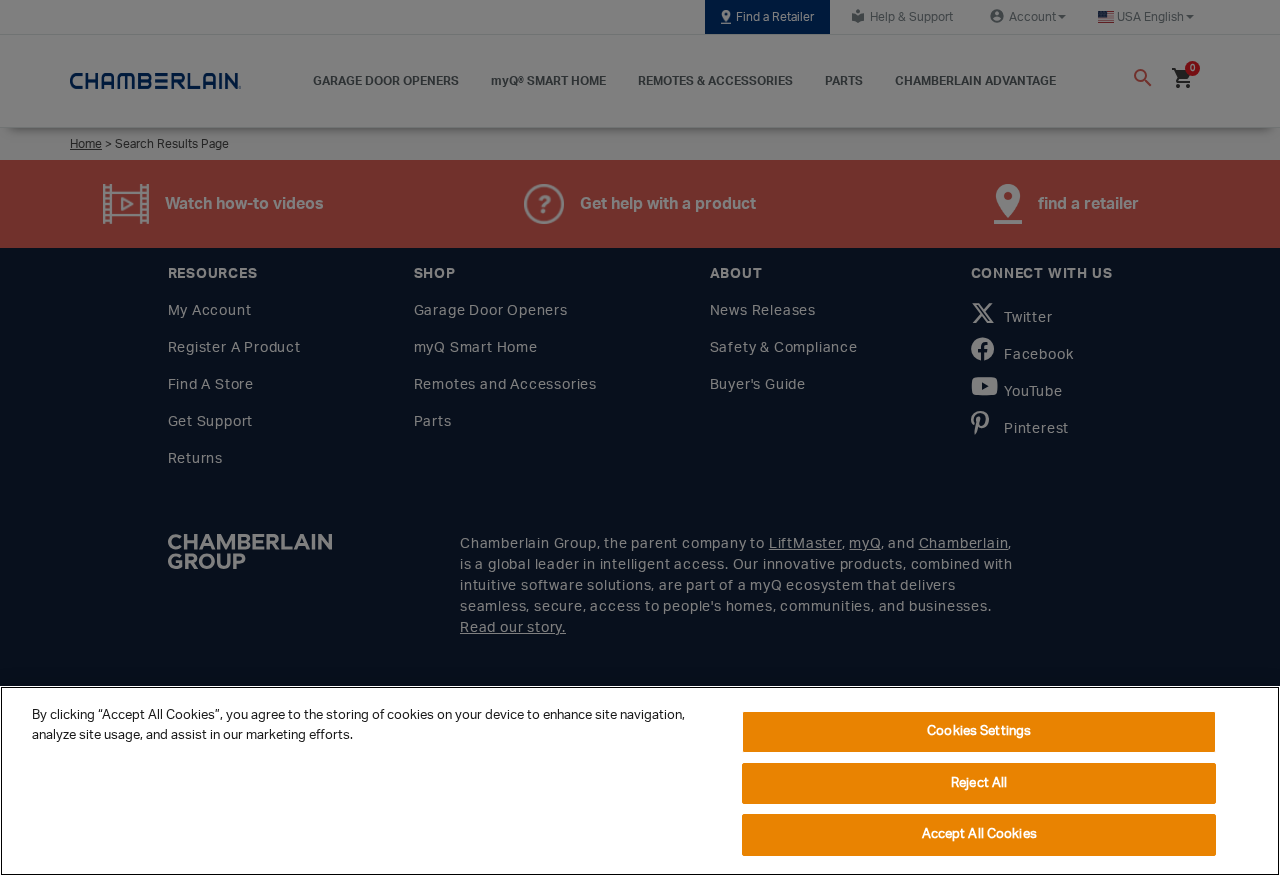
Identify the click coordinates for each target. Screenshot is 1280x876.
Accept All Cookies (979, 834)
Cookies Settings (979, 731)
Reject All (979, 783)
